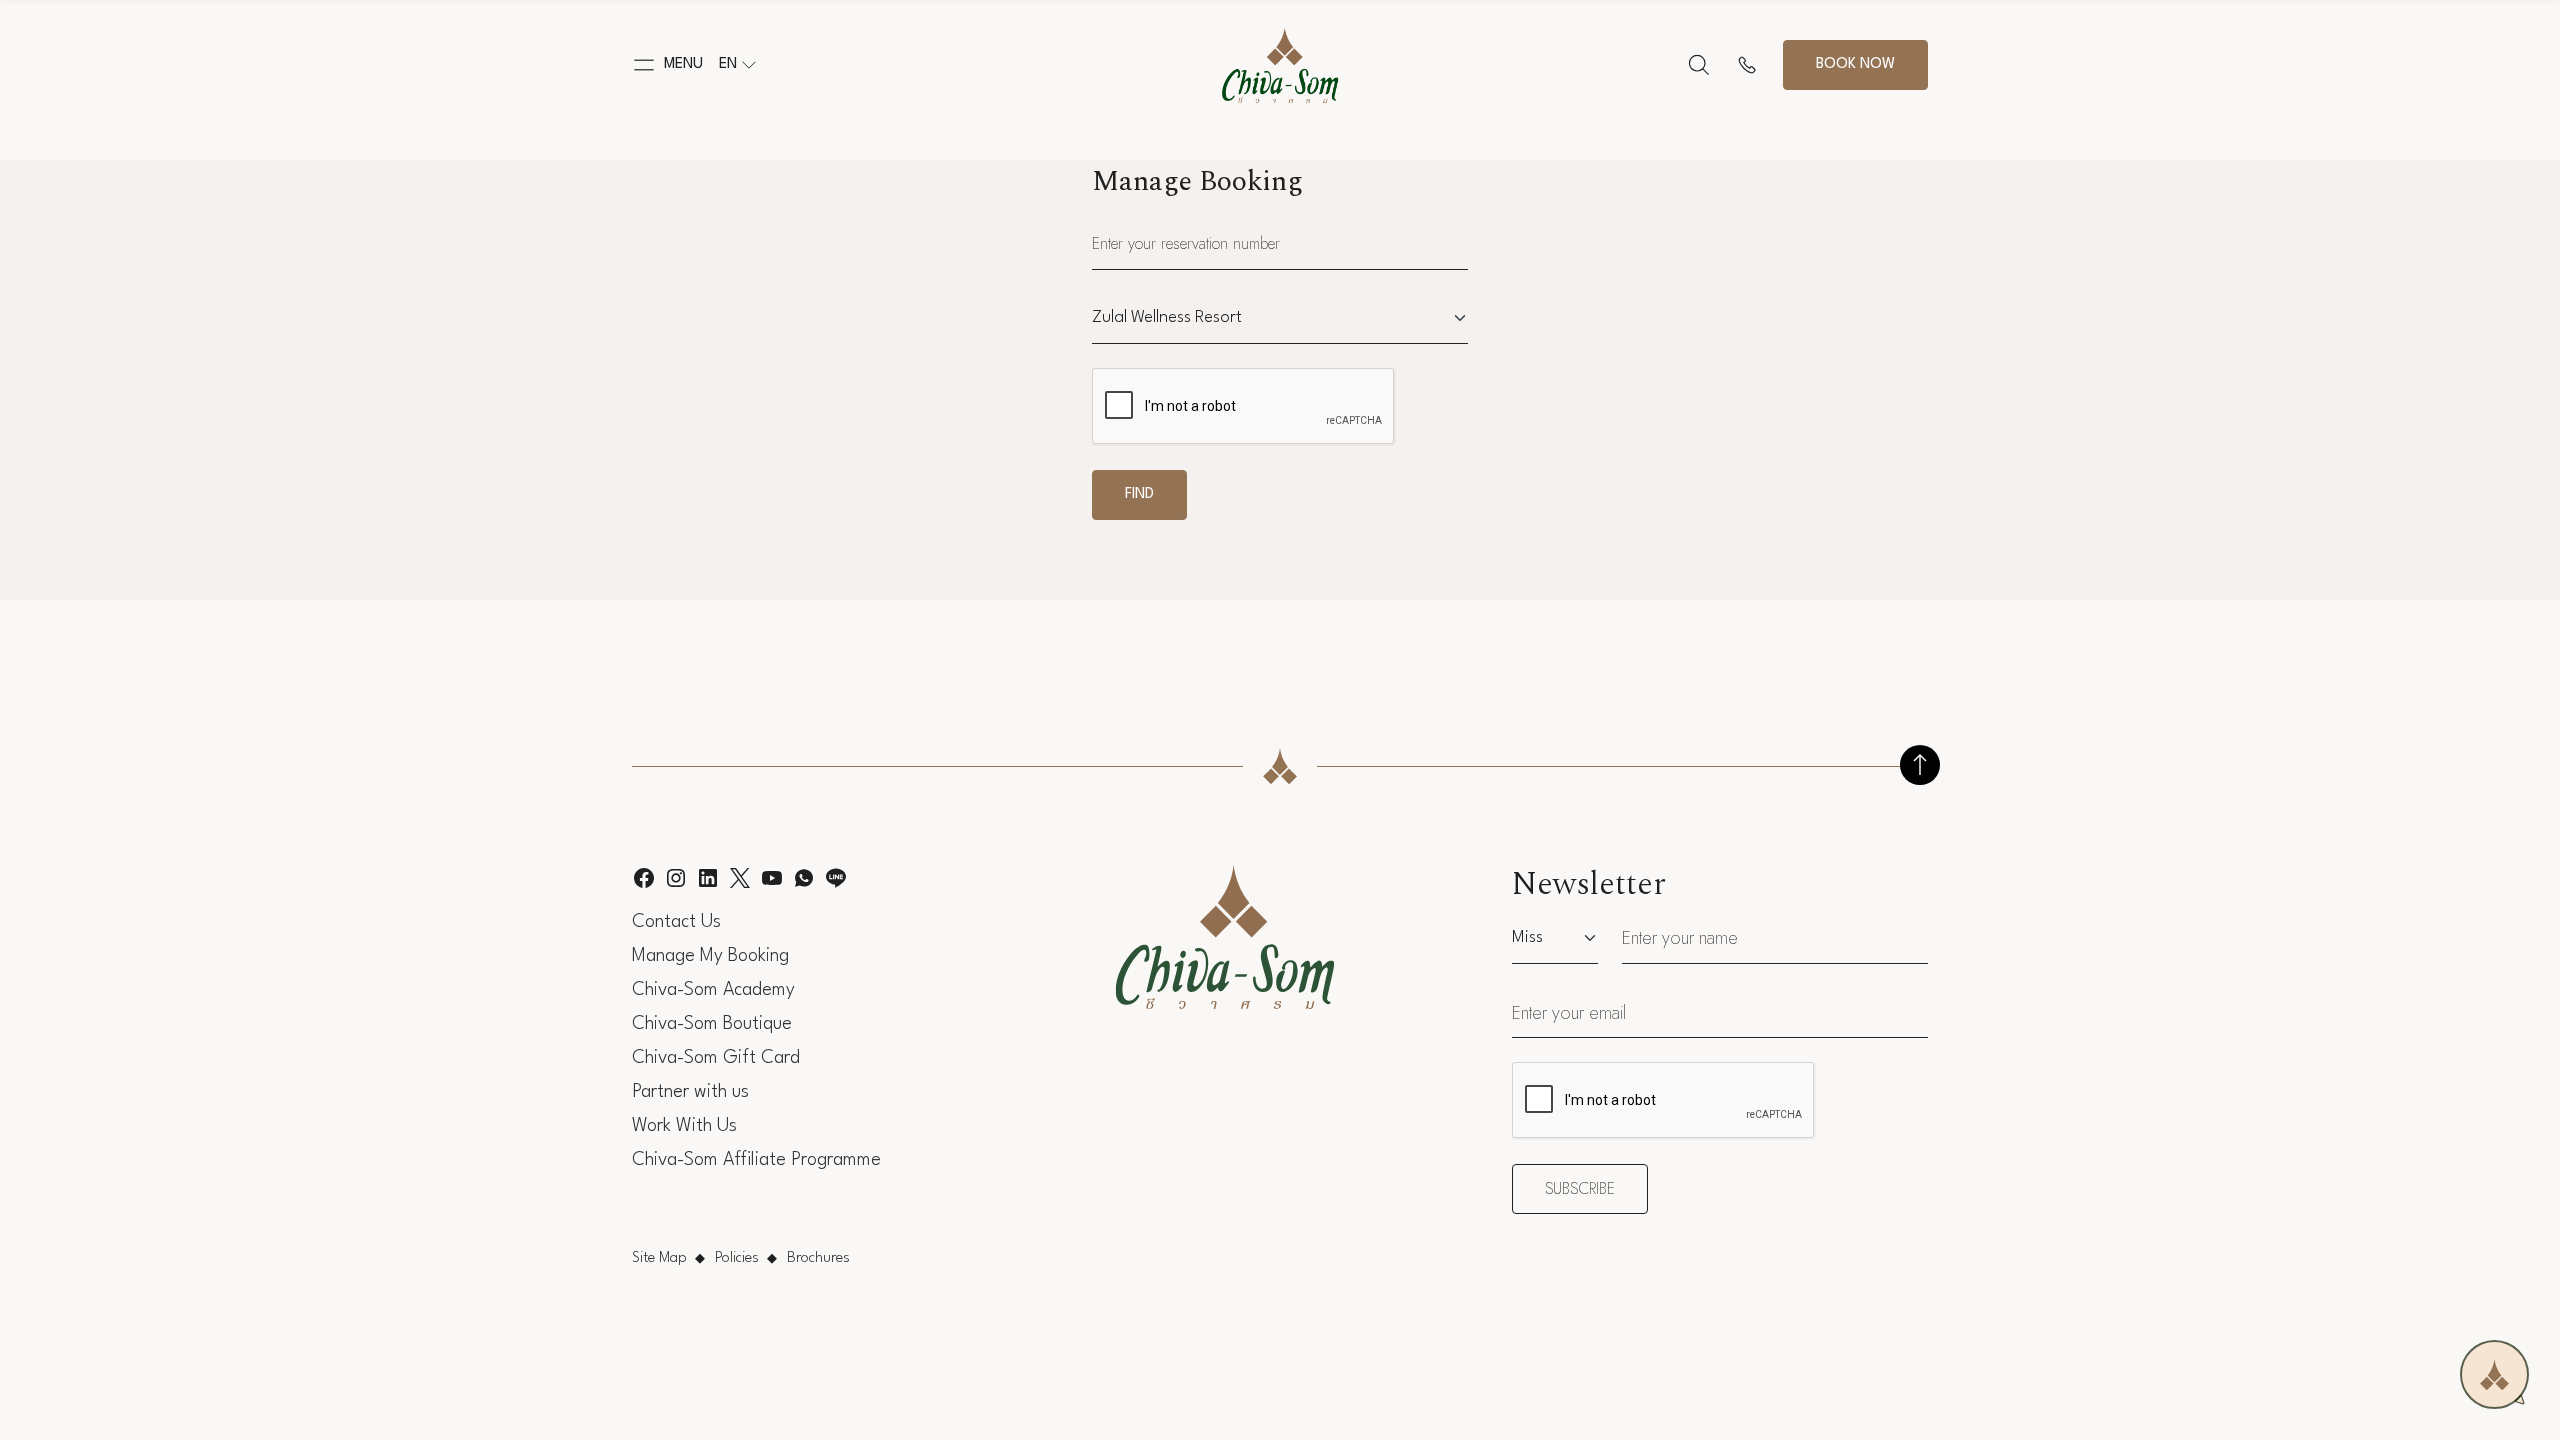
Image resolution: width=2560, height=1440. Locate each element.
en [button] (728, 64)
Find (1139, 494)
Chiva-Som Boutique (712, 1024)
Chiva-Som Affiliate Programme (756, 1160)
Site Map (659, 1258)
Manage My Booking (710, 956)
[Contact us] (1747, 65)
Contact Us (676, 922)
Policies (737, 1258)
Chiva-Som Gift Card (716, 1058)
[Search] (1699, 65)
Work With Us (684, 1126)
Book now (1855, 64)
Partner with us (690, 1092)
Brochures (818, 1258)
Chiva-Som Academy (713, 990)
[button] (667, 65)
